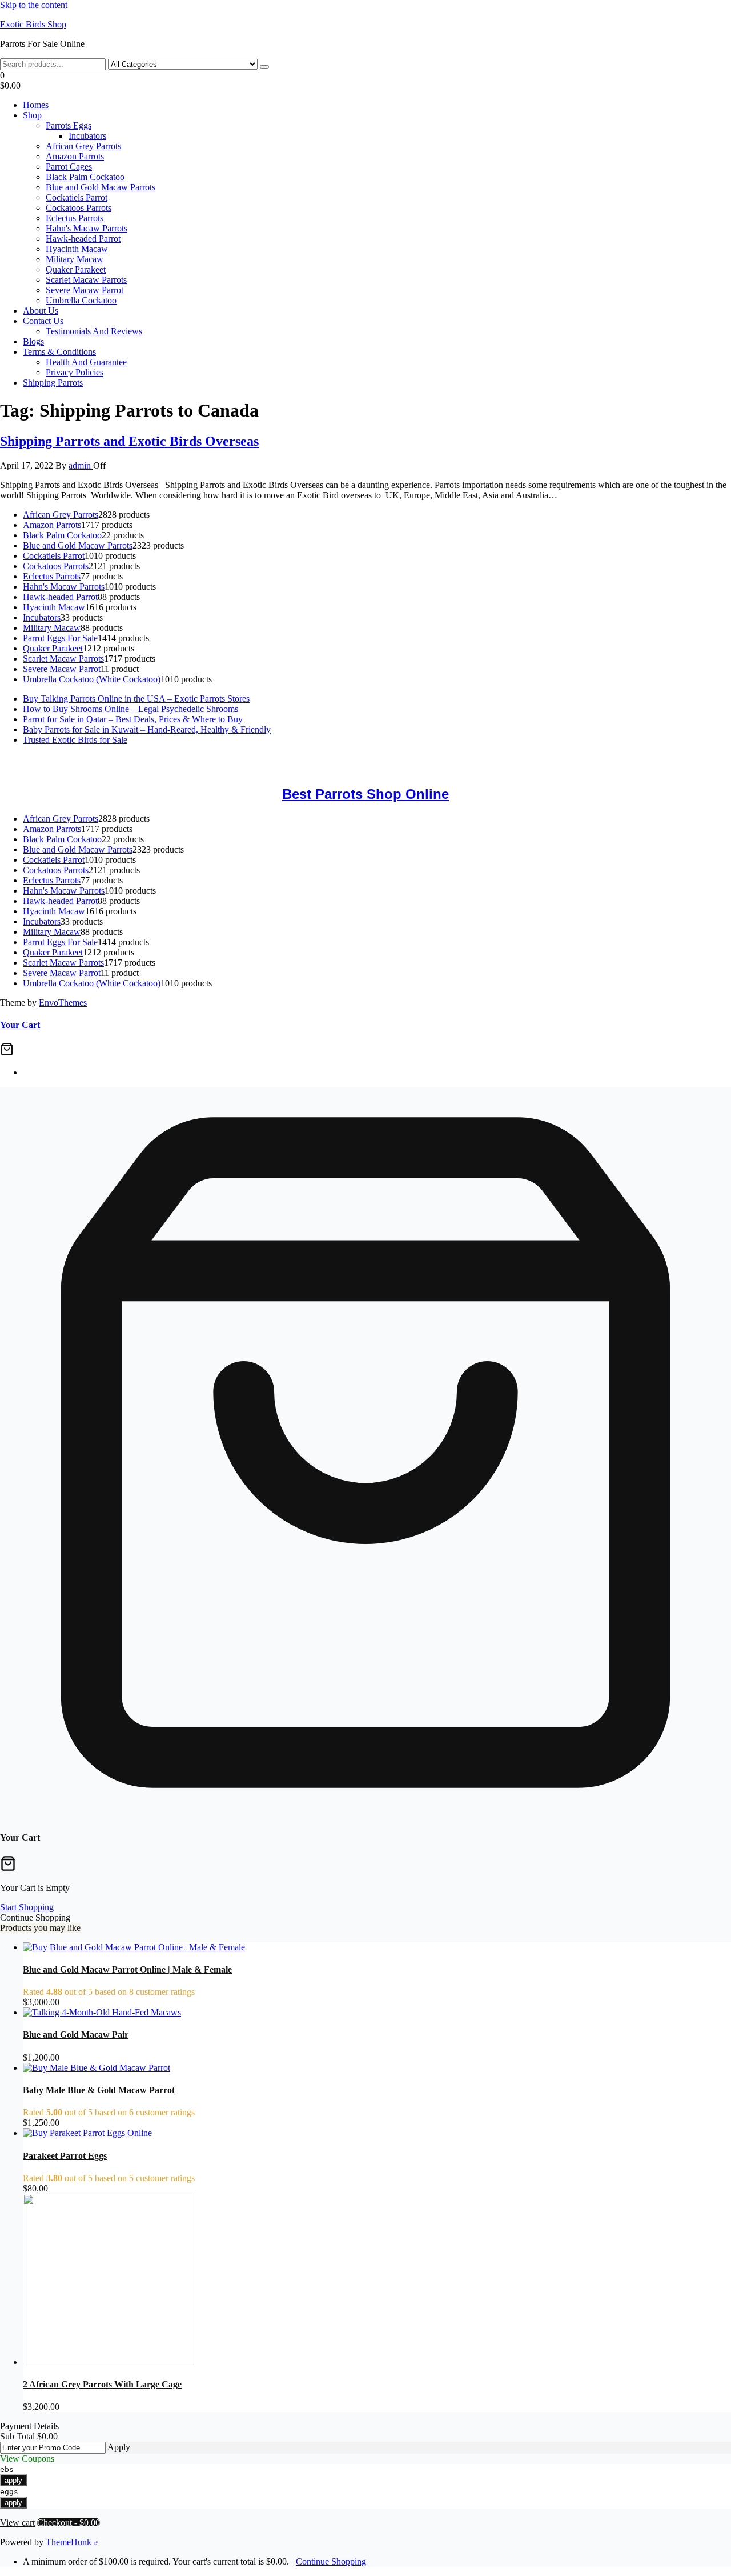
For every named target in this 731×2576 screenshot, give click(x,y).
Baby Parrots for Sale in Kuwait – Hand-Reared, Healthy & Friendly (147, 729)
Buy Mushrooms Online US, (191, 759)
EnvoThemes (63, 1003)
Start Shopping (27, 1907)
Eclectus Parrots (75, 218)
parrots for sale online (535, 759)
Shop (32, 115)
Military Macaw (75, 259)
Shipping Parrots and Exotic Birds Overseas (129, 441)
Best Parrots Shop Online (365, 794)
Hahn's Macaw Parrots (87, 228)
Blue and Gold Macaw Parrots (101, 187)
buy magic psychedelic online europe (644, 759)
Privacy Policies (75, 372)
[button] (365, 81)
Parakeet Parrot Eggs (65, 2156)
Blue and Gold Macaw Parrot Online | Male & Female (127, 1969)
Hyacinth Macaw (77, 249)
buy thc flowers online (451, 759)
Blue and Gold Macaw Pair (76, 2035)
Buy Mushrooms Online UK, (298, 759)
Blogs (33, 341)
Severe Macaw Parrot (85, 290)
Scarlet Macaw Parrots (86, 280)
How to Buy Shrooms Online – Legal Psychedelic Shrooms (130, 709)
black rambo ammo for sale (130, 769)
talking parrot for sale (38, 769)
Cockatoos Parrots (79, 208)
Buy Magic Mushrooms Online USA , (69, 759)
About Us (41, 311)
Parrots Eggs (69, 125)
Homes (36, 105)
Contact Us (43, 321)
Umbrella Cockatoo (81, 300)
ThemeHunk (70, 2542)
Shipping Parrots (53, 383)
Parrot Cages (69, 167)
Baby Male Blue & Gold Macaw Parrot (99, 2090)
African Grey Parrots (83, 146)
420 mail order (378, 759)
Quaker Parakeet (76, 269)
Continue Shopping (331, 2561)
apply (13, 2480)
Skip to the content (34, 5)
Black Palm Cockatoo (85, 177)
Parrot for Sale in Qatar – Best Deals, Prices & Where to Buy (134, 719)
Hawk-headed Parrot (83, 239)
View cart (17, 2523)
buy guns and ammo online (232, 769)
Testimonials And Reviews (94, 331)
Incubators (87, 136)
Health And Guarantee (86, 362)
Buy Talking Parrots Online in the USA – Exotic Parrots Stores (136, 699)
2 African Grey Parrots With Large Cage (102, 2384)
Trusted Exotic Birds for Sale (75, 740)
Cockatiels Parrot (77, 197)
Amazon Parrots (75, 156)
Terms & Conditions (59, 352)
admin (81, 465)
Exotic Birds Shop (33, 24)
